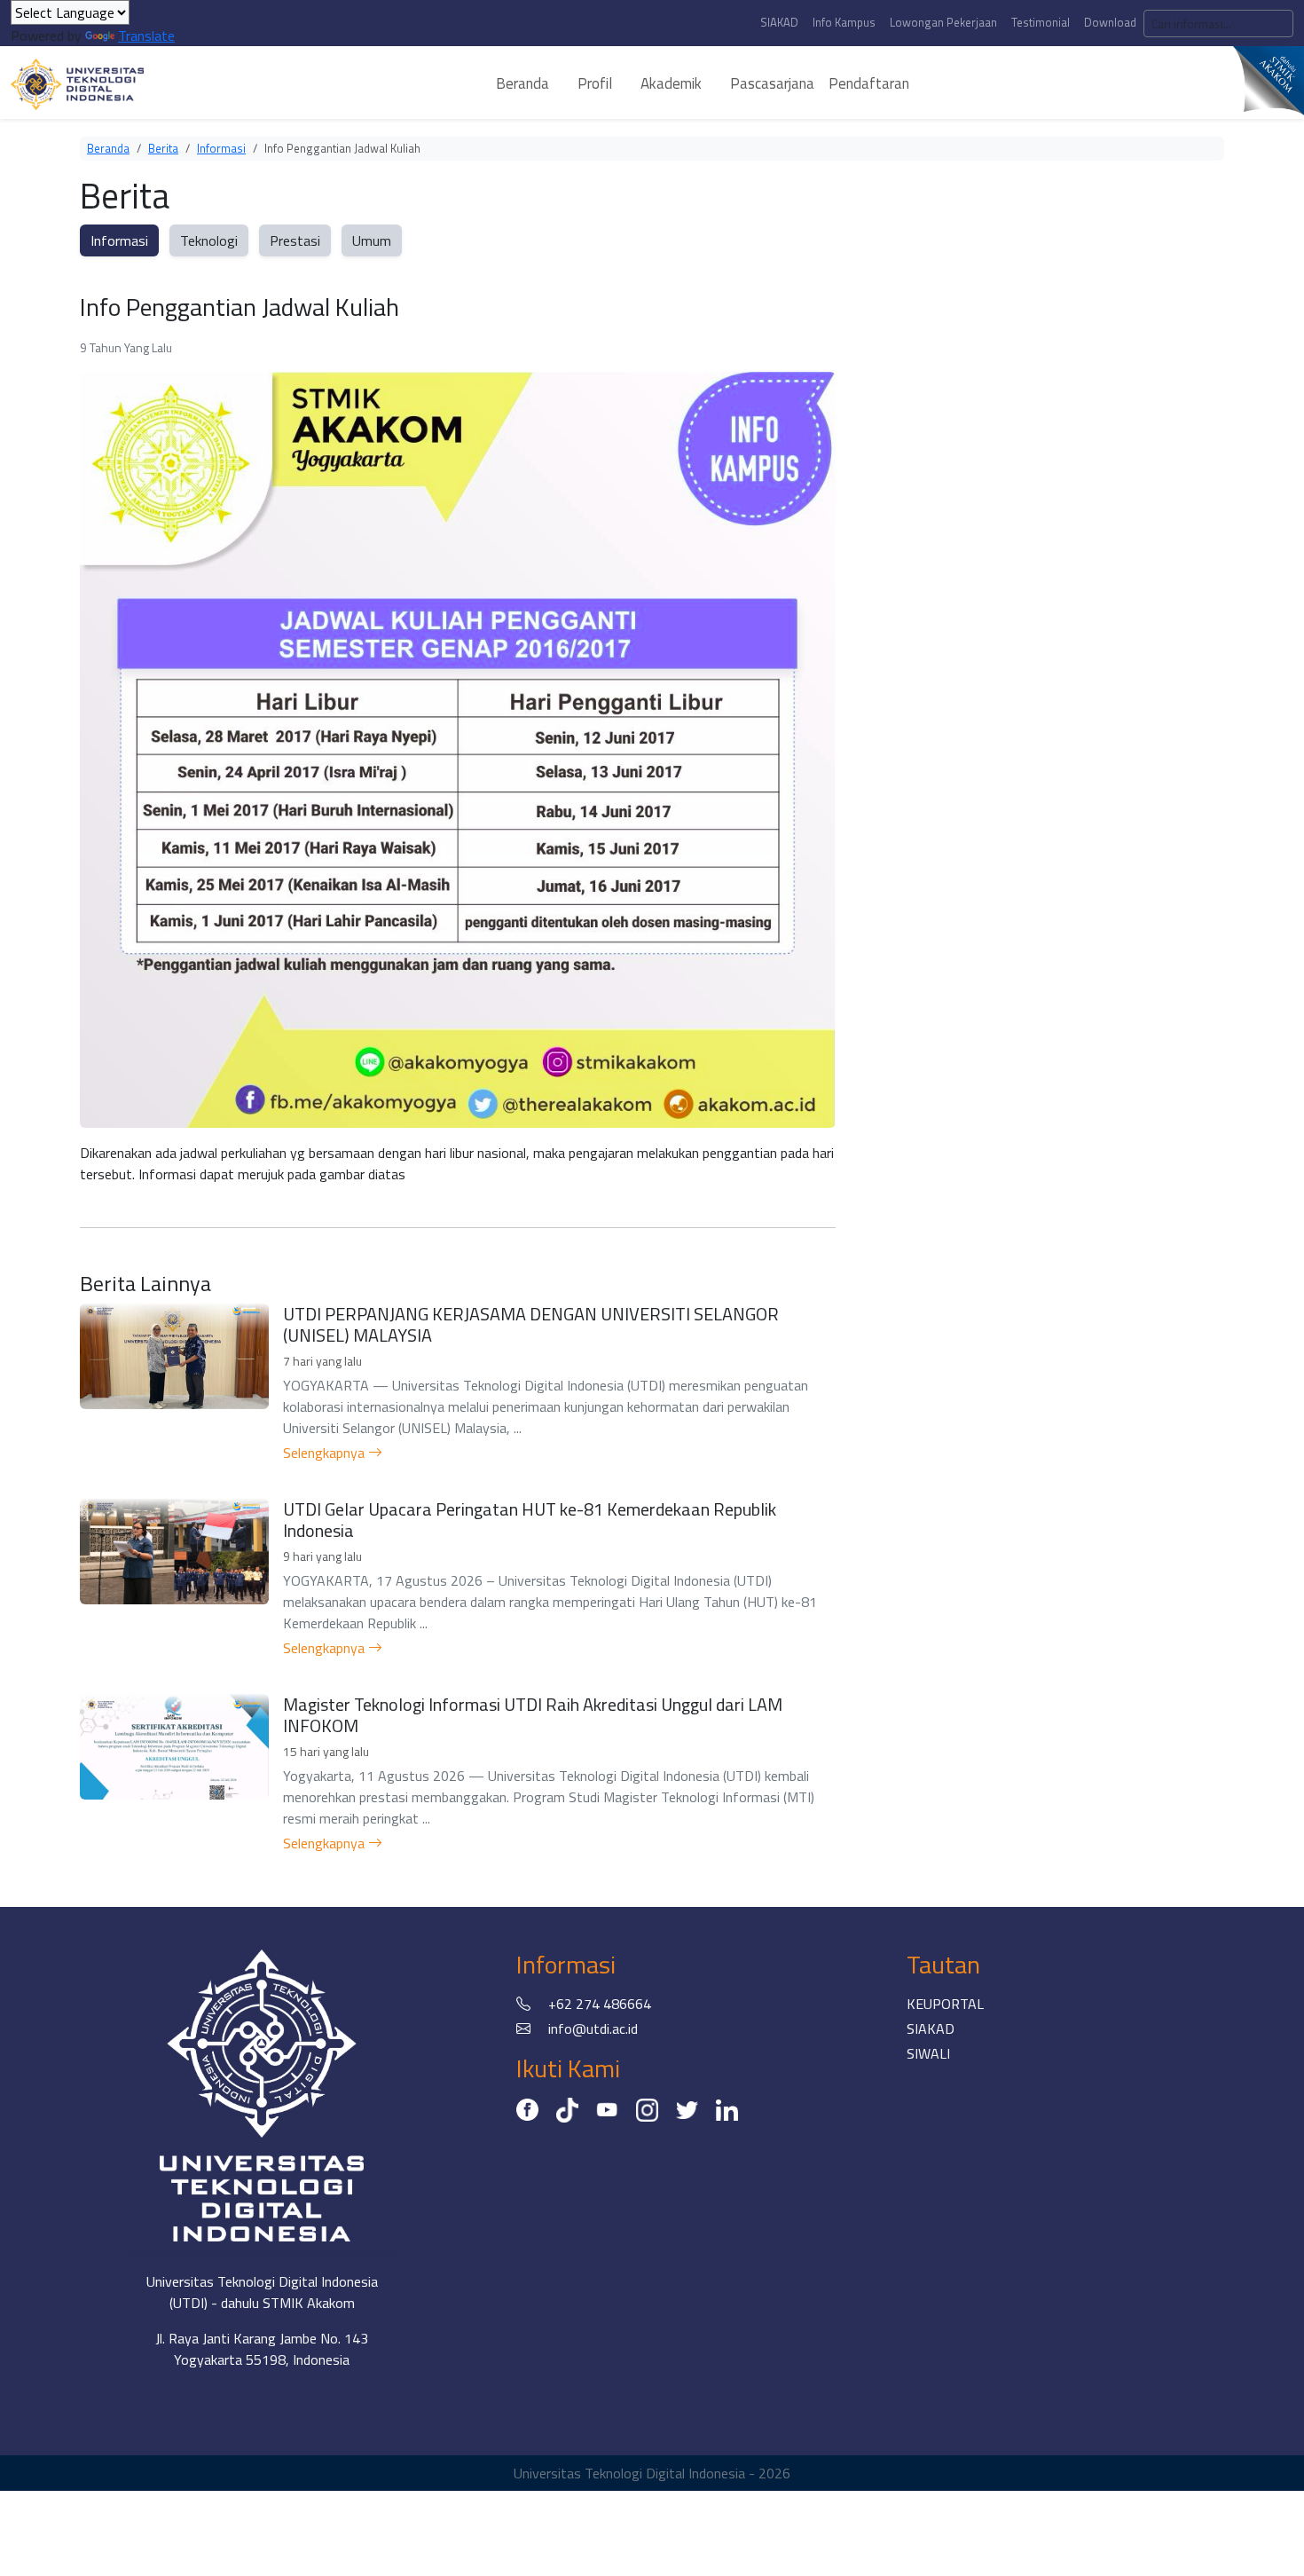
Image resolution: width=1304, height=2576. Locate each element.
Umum (372, 240)
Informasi (221, 148)
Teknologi (209, 240)
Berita (163, 148)
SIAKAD (779, 22)
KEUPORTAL (945, 2004)
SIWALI (928, 2053)
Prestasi (295, 240)
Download (1110, 22)
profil (595, 83)
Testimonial (1041, 22)
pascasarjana (772, 83)
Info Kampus (844, 22)
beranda (522, 83)
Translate (146, 35)
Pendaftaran (869, 83)
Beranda (108, 148)
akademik (671, 83)
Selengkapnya (326, 1453)
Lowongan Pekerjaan (943, 22)
